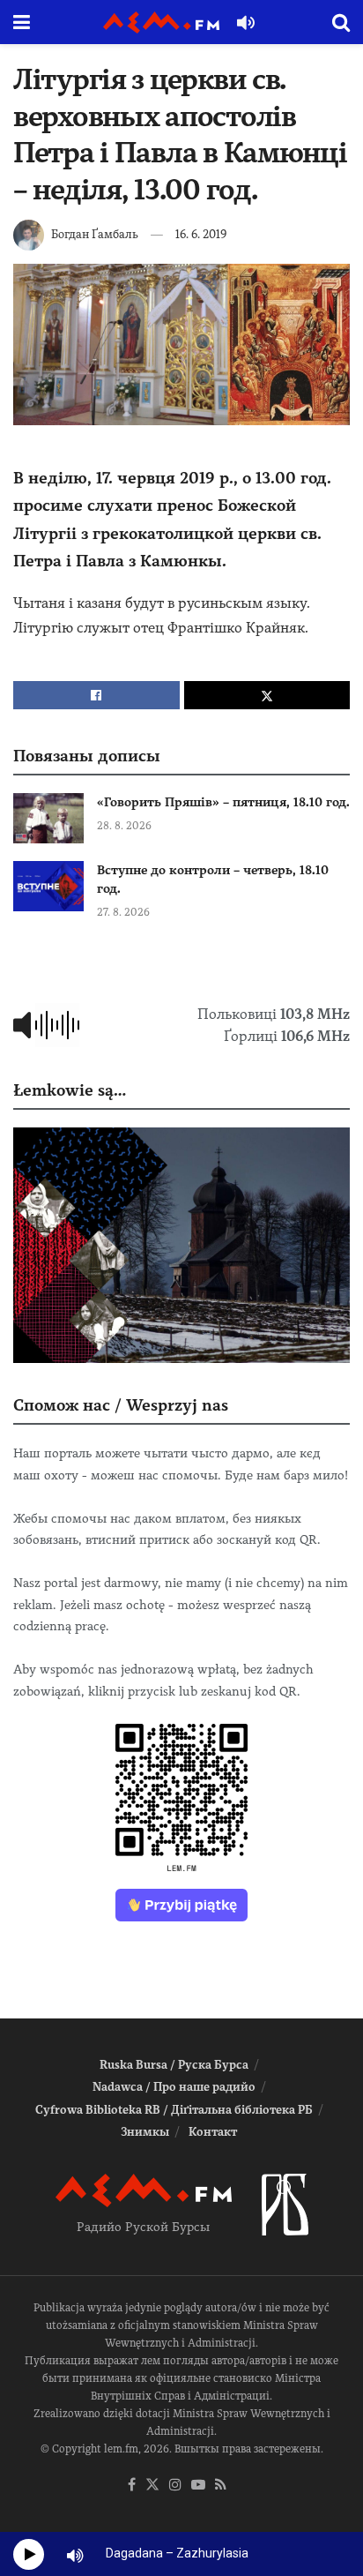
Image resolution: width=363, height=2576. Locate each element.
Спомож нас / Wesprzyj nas (121, 1405)
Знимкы (145, 2132)
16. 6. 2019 (201, 234)
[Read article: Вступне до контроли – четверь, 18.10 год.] (48, 886)
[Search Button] (341, 22)
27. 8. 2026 (123, 912)
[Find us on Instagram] (175, 2486)
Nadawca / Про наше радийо (174, 2087)
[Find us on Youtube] (198, 2486)
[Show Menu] (22, 22)
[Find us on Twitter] (152, 2486)
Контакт (213, 2132)
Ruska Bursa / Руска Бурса (174, 2065)
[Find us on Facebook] (132, 2486)
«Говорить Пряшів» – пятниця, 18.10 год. (223, 802)
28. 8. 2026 (124, 826)
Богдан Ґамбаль (95, 234)
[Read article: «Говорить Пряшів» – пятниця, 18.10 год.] (48, 818)
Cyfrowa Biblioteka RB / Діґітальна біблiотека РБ (174, 2110)
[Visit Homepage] (161, 22)
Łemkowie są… (70, 1090)
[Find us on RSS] (221, 2486)
